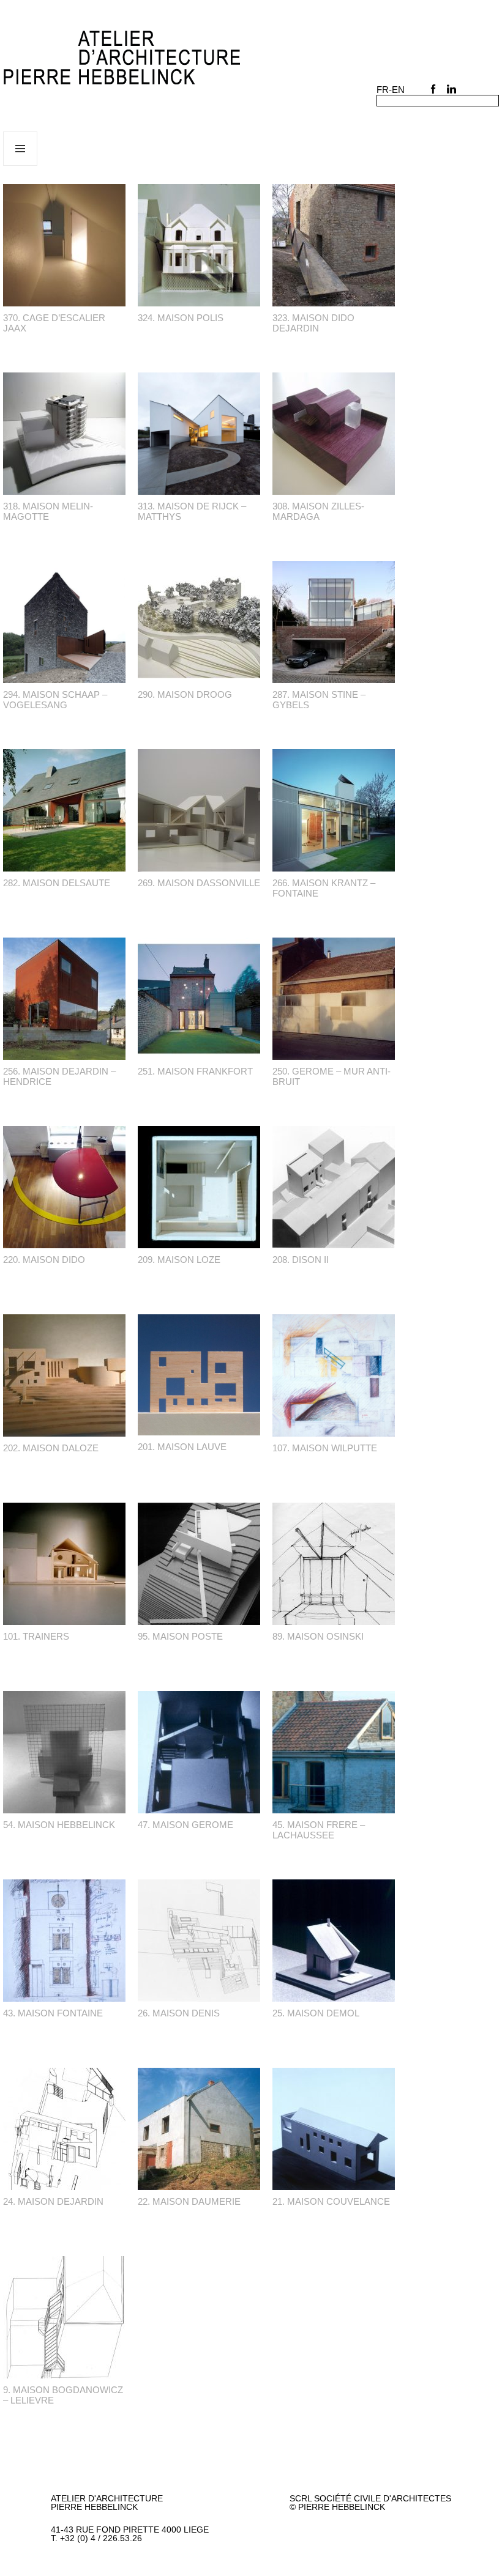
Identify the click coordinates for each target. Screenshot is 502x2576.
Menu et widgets (21, 165)
